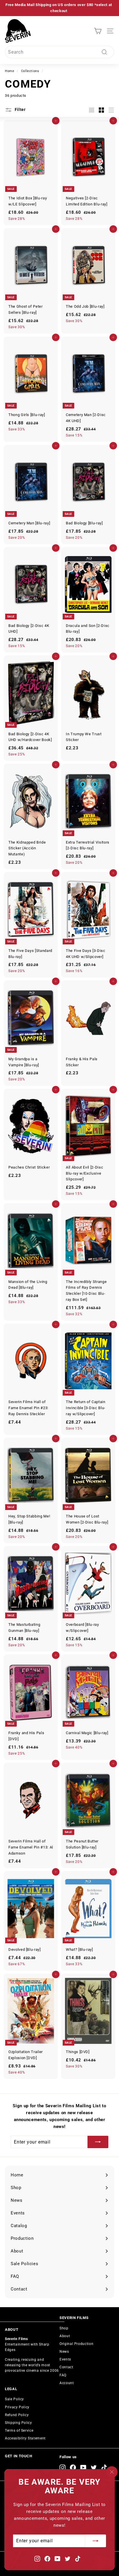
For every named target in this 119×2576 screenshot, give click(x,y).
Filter (20, 109)
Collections (30, 71)
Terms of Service (19, 2431)
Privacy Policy (17, 2407)
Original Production (76, 2344)
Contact (66, 2367)
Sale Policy (14, 2399)
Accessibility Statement (25, 2438)
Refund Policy (17, 2415)
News (64, 2352)
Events (65, 2359)
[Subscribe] (96, 2541)
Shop (64, 2328)
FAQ (63, 2375)
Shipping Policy (18, 2423)
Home (10, 71)
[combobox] (59, 52)
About (65, 2336)
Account (67, 2383)
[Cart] (98, 31)
